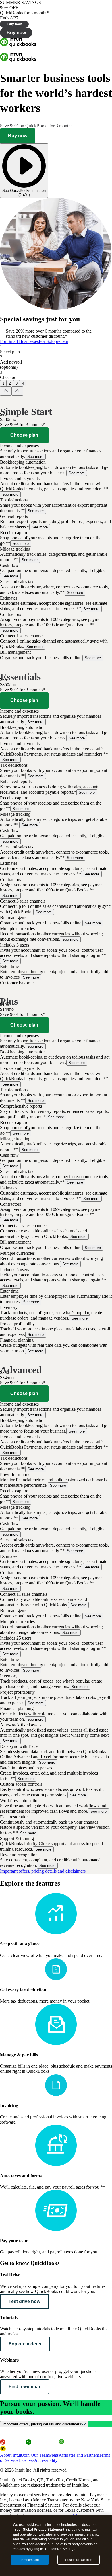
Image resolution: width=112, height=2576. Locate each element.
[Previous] (6, 391)
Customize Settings (79, 2560)
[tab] (19, 341)
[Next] (17, 391)
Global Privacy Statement (44, 2530)
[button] (56, 451)
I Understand (30, 2560)
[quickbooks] (18, 45)
